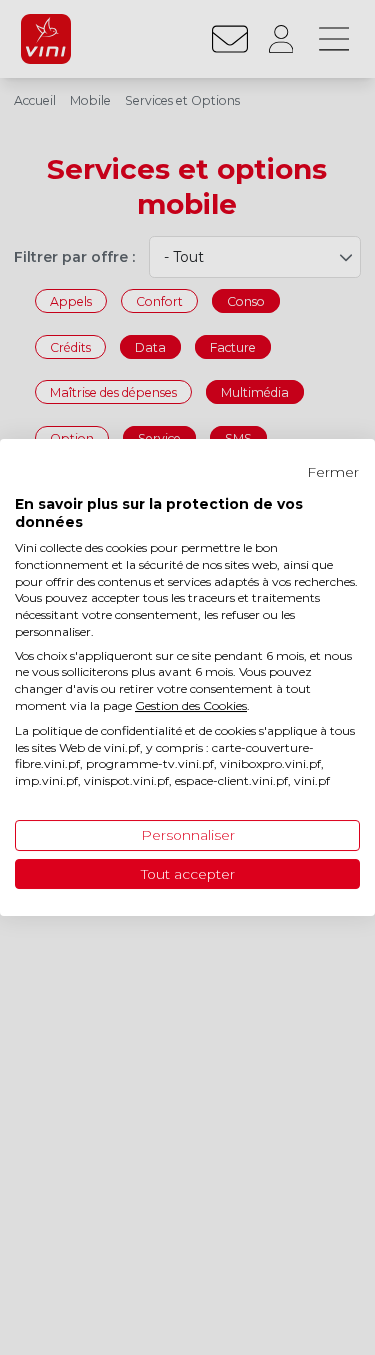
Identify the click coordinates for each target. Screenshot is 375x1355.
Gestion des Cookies (191, 705)
